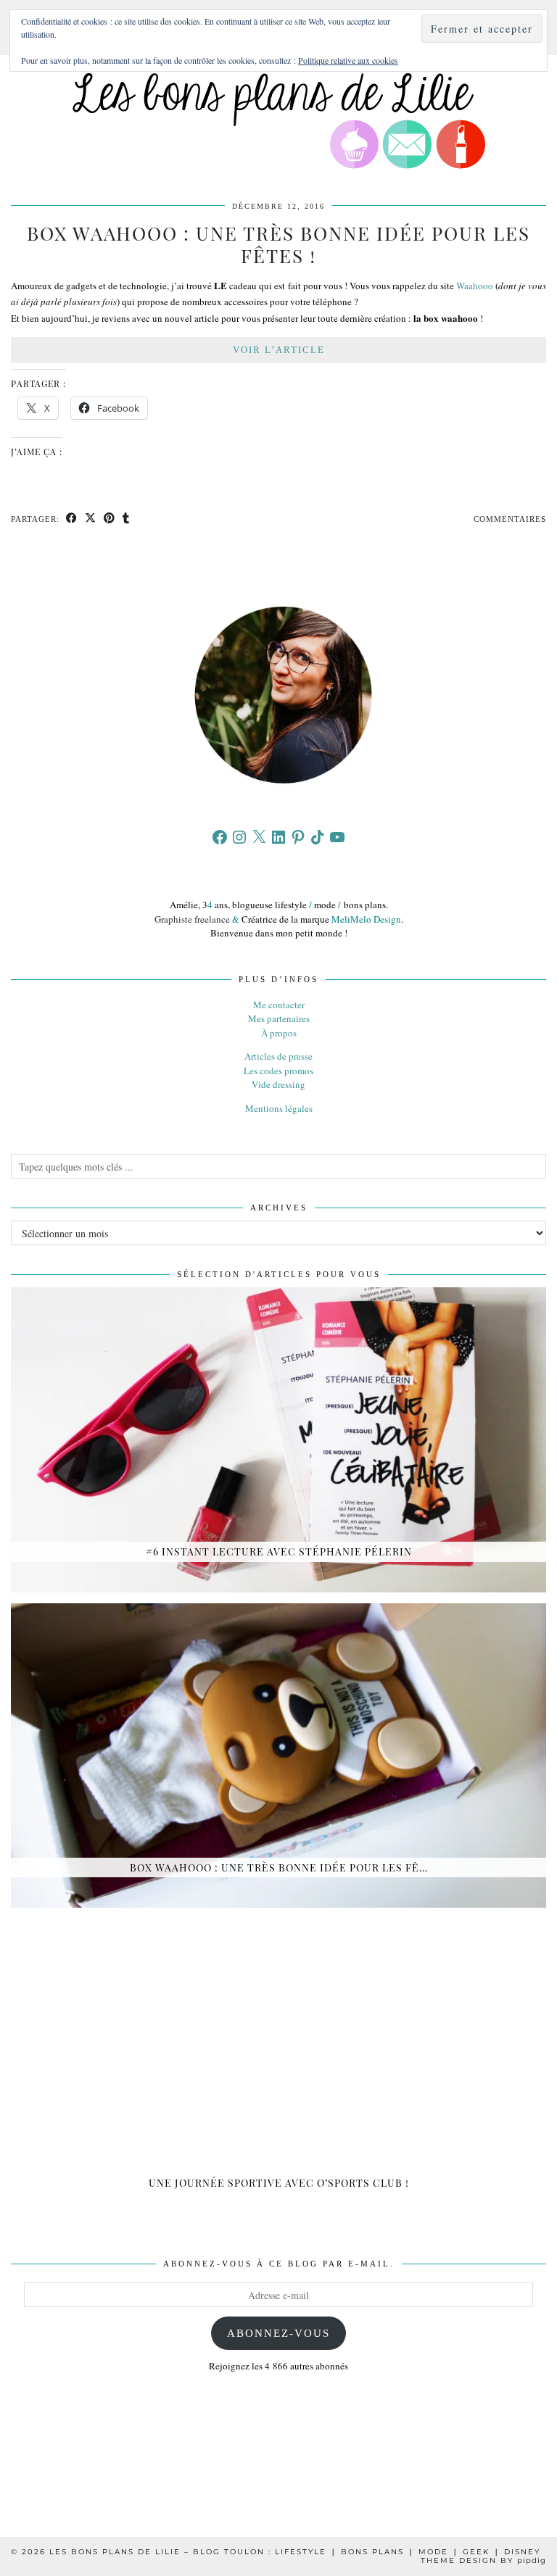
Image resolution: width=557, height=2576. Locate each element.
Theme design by (483, 2560)
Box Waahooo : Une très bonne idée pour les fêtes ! (278, 244)
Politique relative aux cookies (348, 60)
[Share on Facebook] (72, 519)
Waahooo (475, 286)
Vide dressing (278, 1084)
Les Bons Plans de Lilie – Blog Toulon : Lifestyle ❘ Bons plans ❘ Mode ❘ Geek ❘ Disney (295, 2552)
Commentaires (510, 519)
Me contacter (279, 1005)
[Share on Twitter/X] (91, 519)
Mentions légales (279, 1108)
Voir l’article (279, 350)
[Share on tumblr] (126, 519)
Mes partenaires (279, 1018)
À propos (279, 1033)
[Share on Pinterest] (110, 519)
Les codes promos (278, 1071)
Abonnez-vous (278, 2333)
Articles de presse (278, 1056)
